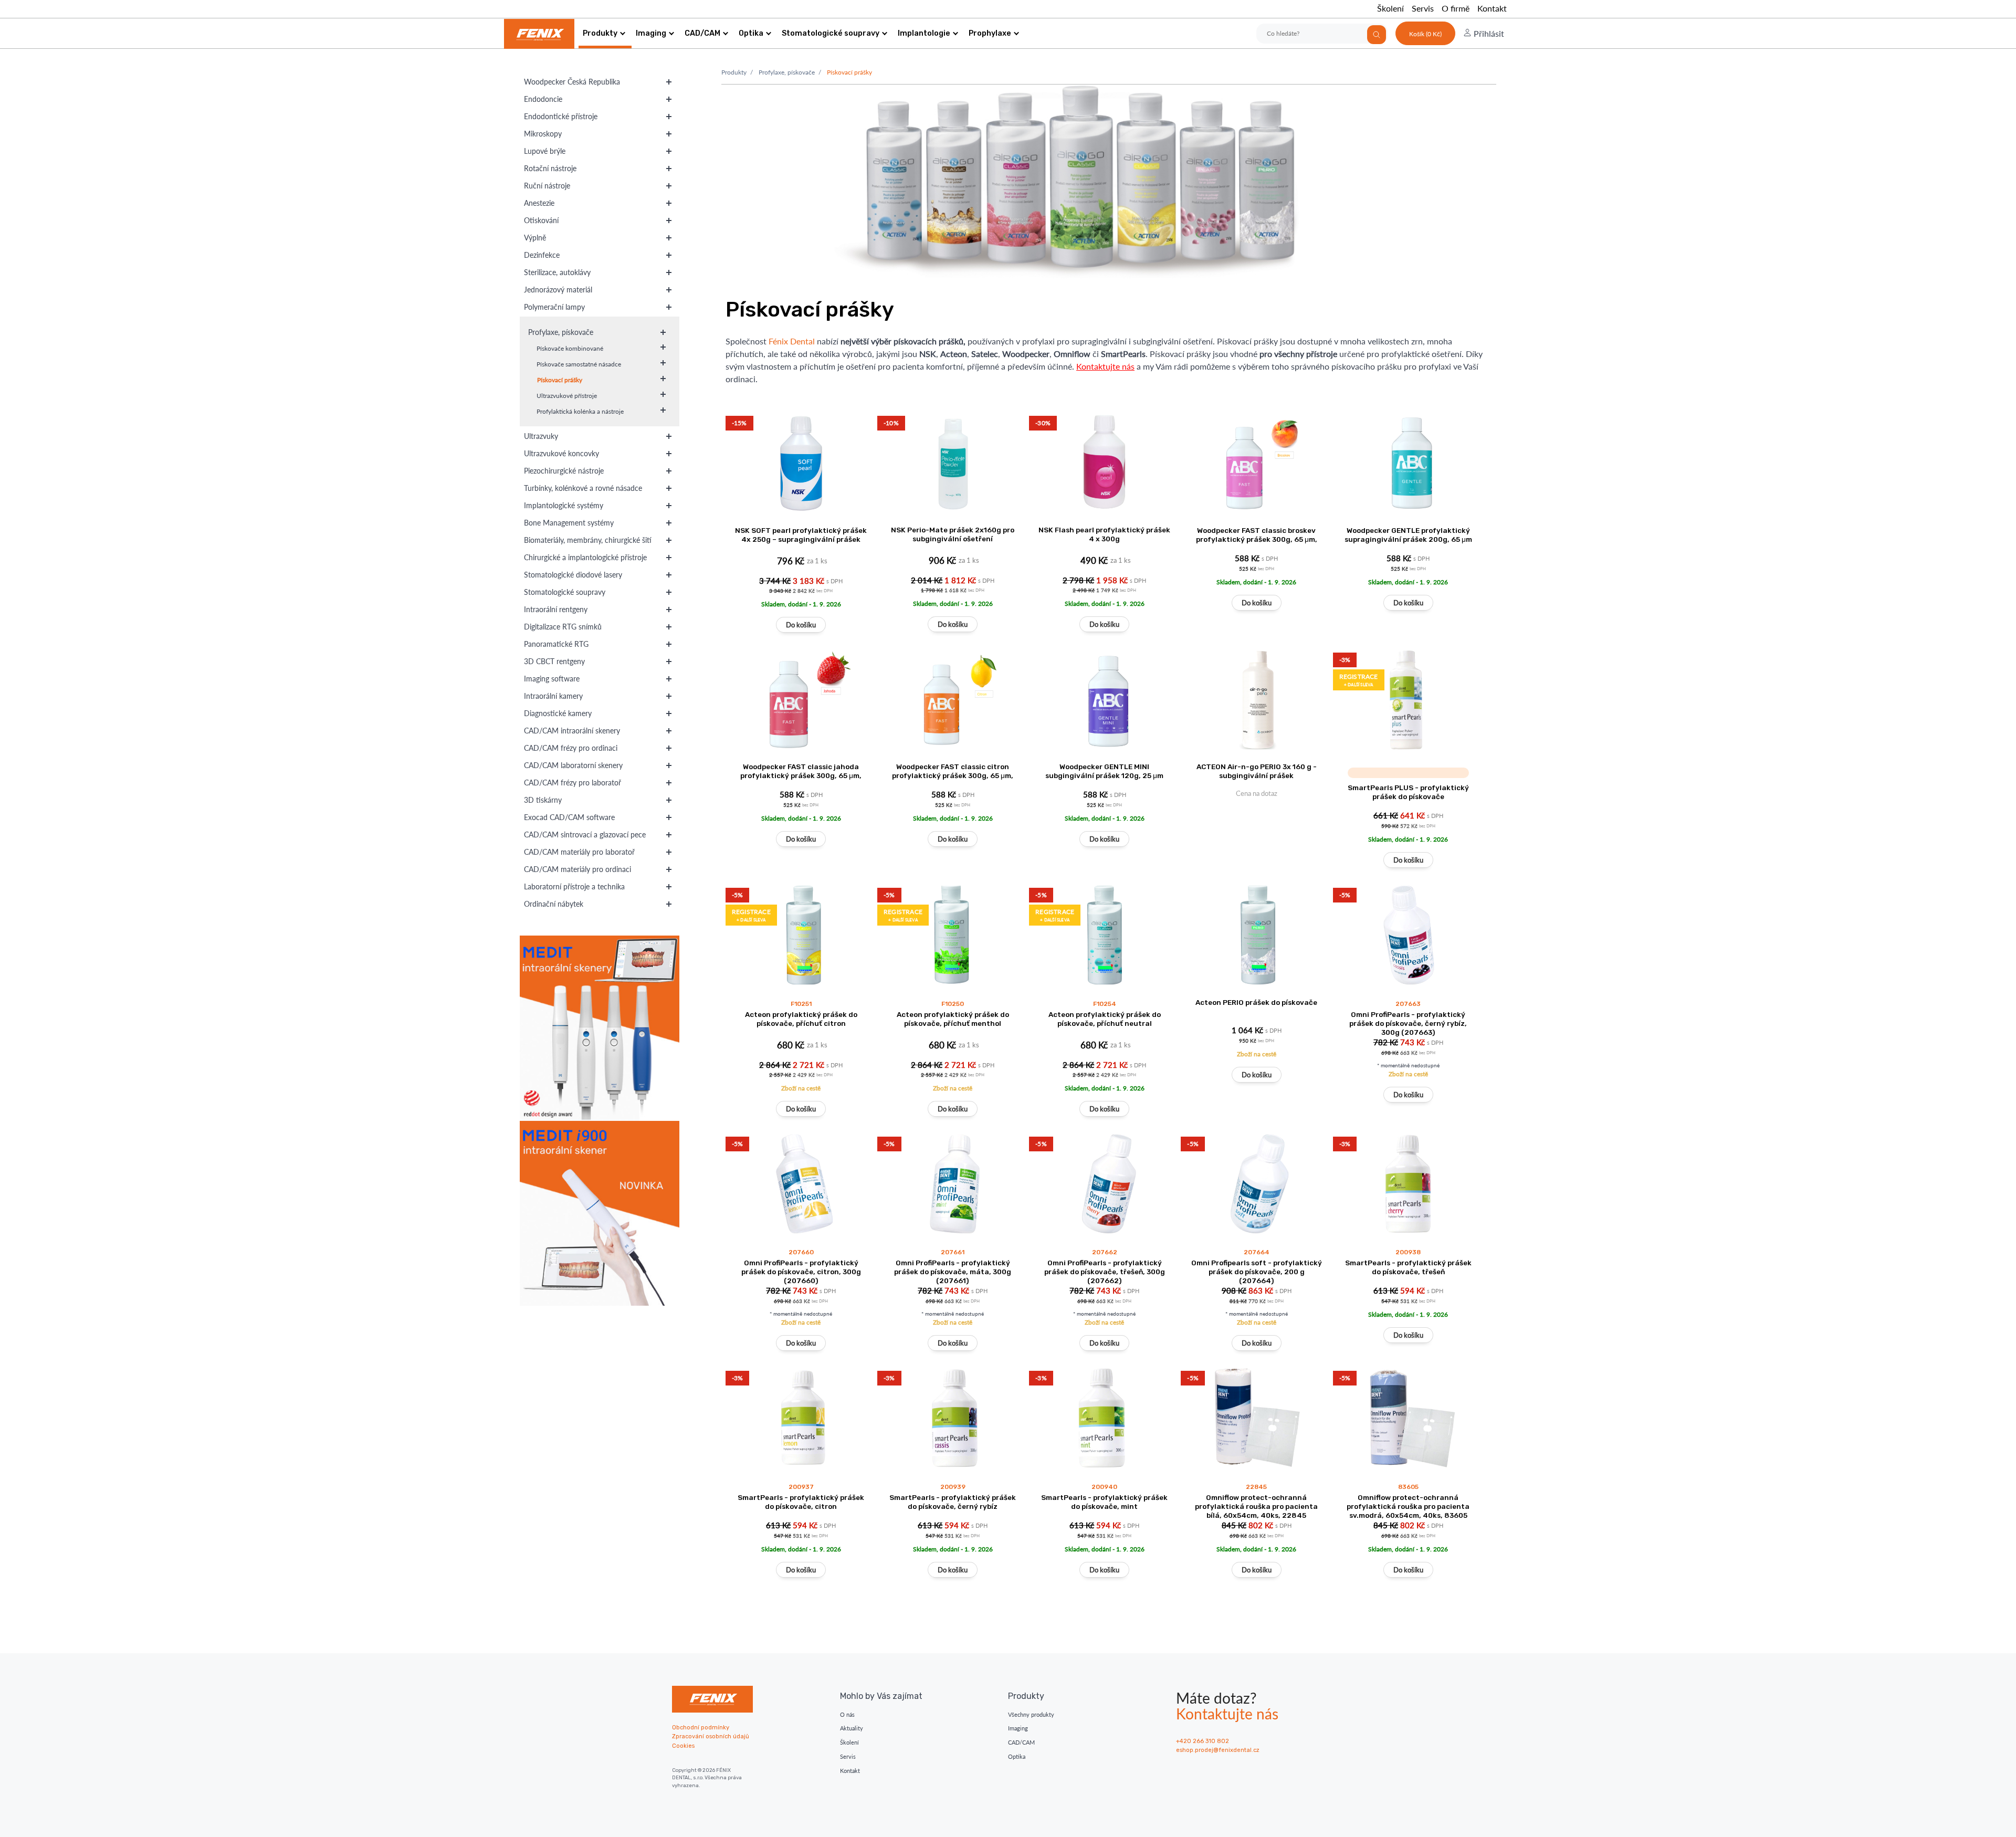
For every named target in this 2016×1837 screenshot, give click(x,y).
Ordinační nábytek (554, 904)
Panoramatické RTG (556, 644)
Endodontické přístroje (561, 116)
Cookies (683, 1746)
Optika (751, 33)
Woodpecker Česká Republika (572, 82)
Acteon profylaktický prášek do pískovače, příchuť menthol (953, 1019)
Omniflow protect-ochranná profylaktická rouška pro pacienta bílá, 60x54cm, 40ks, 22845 (1256, 1506)
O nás (847, 1714)
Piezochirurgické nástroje (564, 471)
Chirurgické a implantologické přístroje (585, 557)
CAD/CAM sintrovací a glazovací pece (585, 834)
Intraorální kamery (553, 696)
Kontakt (1492, 8)
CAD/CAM (702, 33)
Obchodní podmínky (701, 1728)
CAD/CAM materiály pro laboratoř (579, 852)
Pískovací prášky (560, 380)
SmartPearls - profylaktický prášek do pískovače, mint (1104, 1502)
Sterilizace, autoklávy (557, 272)
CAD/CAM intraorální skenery (572, 731)
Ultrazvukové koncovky (561, 453)
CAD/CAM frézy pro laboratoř (573, 783)
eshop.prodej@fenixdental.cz (1218, 1750)
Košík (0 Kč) (1425, 34)
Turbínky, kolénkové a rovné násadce (583, 488)
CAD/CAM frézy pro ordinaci (571, 748)
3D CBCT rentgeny (554, 661)
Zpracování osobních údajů (711, 1736)
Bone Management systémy (569, 523)
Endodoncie (543, 99)
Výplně (535, 238)
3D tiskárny (543, 800)
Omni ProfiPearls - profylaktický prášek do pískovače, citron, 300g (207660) (801, 1272)
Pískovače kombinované (570, 348)
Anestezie (539, 203)
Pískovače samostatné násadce (579, 364)
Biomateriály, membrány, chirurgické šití (588, 540)
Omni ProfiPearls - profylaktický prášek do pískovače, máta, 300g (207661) (953, 1272)
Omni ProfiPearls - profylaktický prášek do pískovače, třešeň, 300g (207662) (1105, 1272)
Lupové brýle (545, 151)
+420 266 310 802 (1203, 1741)
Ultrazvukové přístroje (567, 396)
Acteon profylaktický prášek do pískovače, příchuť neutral (1105, 1019)
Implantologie (924, 33)
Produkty (600, 33)
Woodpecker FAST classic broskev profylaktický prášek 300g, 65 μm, (1257, 535)
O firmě (1456, 8)
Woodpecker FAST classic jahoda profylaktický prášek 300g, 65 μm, (801, 771)
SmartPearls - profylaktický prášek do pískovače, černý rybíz (953, 1502)
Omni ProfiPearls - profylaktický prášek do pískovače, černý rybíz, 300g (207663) (1408, 1023)
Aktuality (852, 1728)
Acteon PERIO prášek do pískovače (1256, 1002)
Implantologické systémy (564, 505)
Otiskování (541, 220)
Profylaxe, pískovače (561, 332)
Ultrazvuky (541, 436)
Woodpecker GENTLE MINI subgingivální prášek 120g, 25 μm (1104, 771)
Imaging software (552, 679)
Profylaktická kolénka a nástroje (580, 411)
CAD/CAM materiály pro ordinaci (577, 869)
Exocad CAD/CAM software (569, 817)
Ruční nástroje (547, 186)
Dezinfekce (542, 255)
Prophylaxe (990, 33)
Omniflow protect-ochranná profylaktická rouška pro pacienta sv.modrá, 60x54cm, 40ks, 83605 (1408, 1506)
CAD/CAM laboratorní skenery (573, 765)
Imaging (651, 33)
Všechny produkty (1031, 1714)
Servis (1423, 8)
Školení (1390, 8)
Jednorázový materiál (558, 290)
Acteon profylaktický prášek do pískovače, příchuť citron (801, 1019)
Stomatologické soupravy (831, 33)
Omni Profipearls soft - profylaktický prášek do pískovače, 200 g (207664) (1257, 1272)
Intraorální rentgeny (556, 609)
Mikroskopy (543, 134)
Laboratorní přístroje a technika (574, 886)
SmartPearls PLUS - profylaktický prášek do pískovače (1408, 792)
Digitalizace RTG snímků (563, 627)
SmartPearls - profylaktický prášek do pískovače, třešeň (1408, 1267)
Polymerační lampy (554, 307)
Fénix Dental (792, 341)
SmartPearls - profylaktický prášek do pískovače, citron (801, 1502)
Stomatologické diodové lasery (573, 575)
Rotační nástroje (550, 168)
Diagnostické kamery (558, 713)
